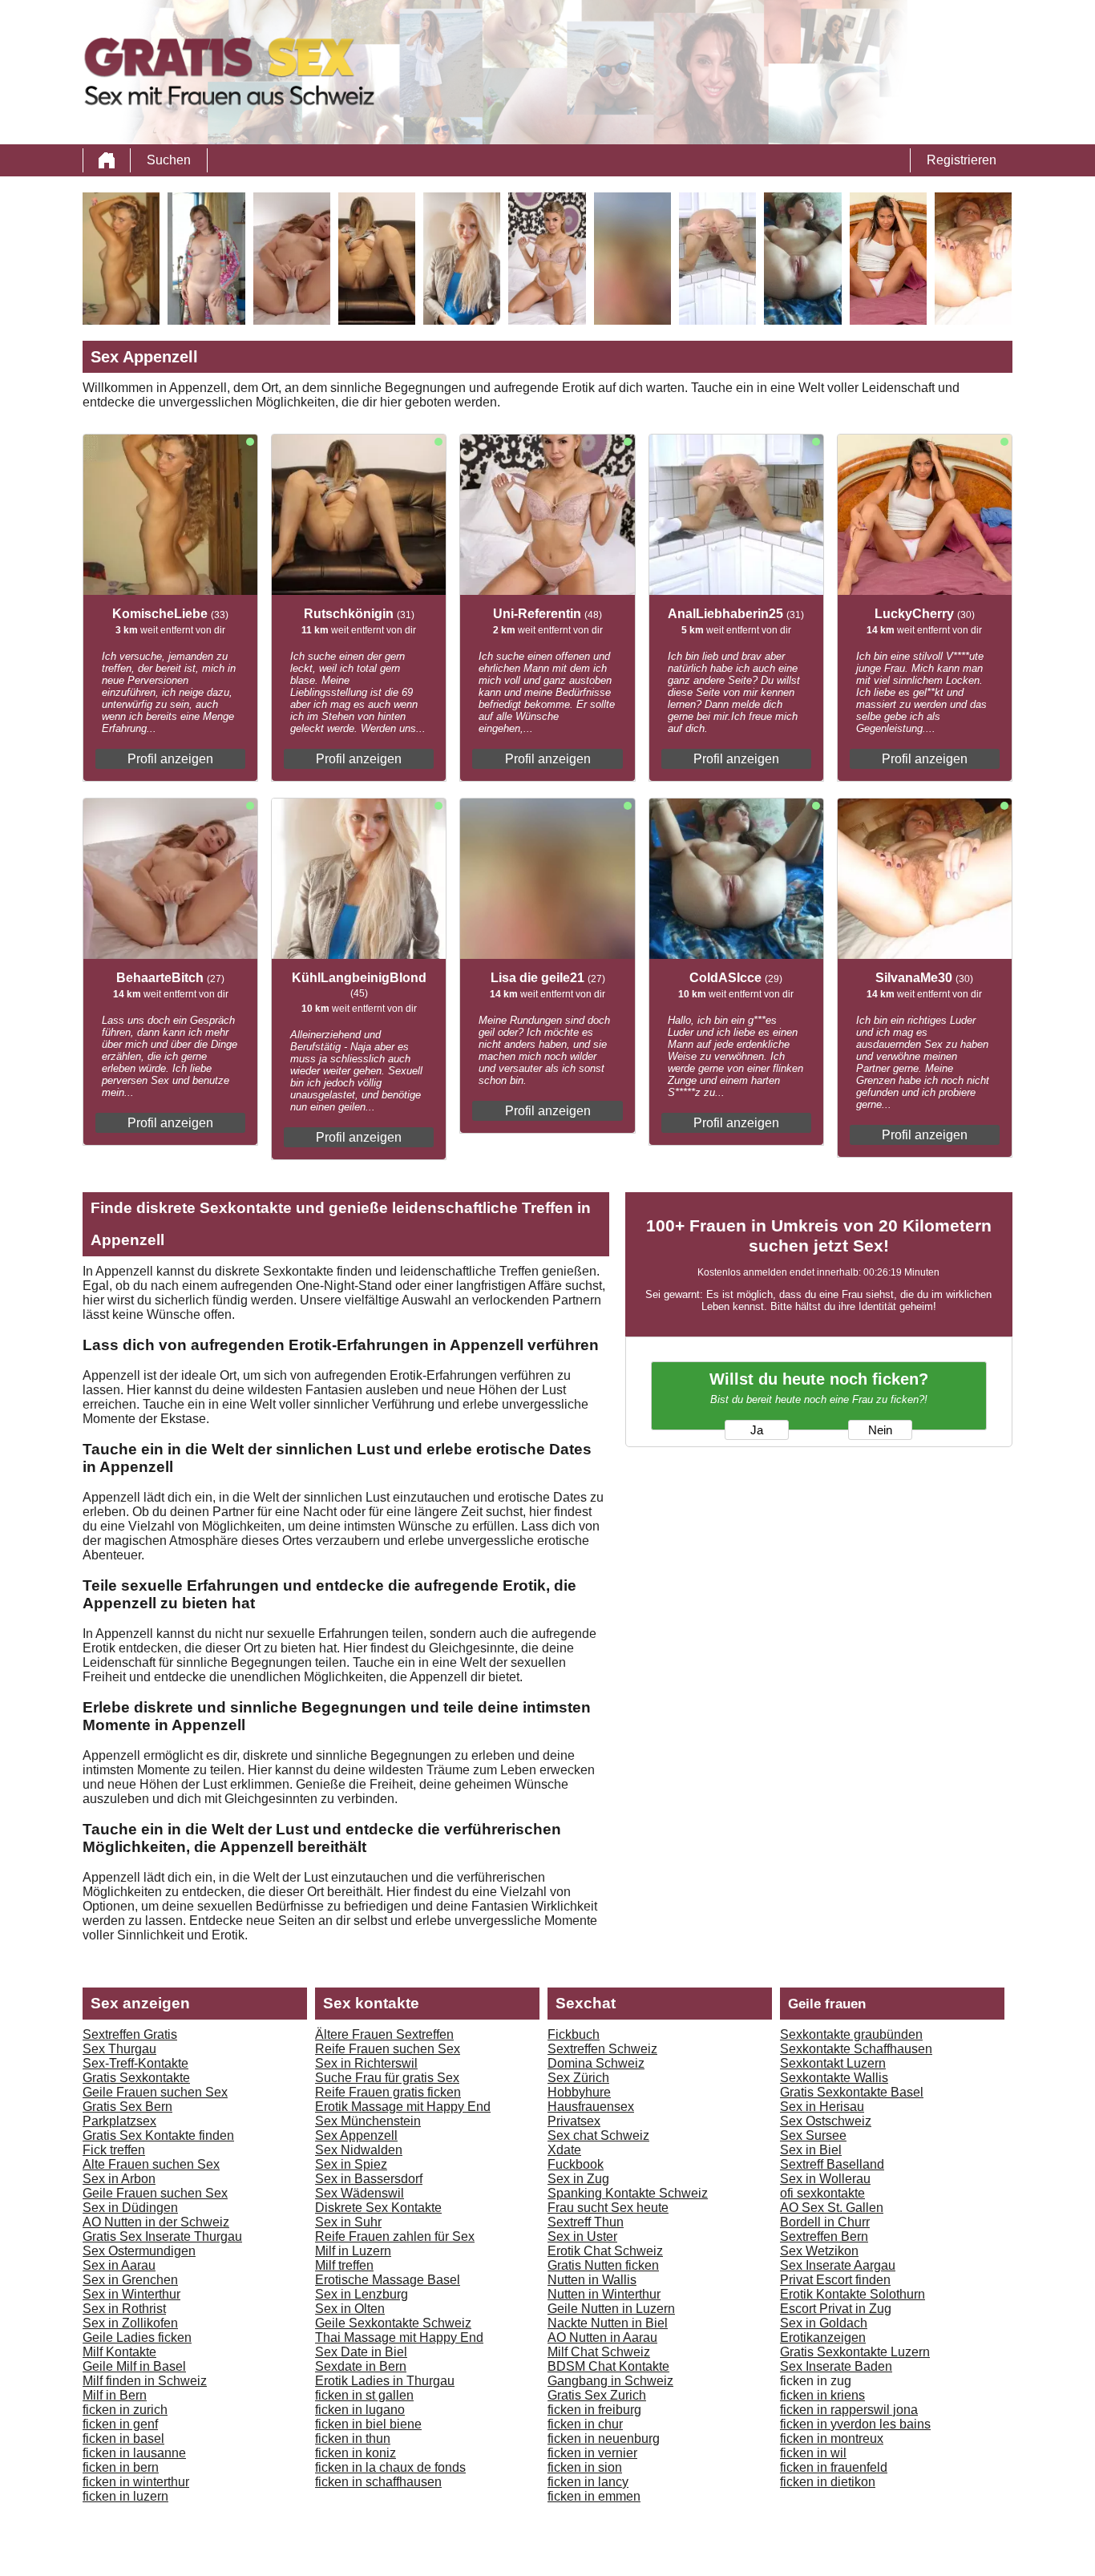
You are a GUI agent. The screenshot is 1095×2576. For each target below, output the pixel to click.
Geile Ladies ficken (137, 2337)
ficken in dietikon (828, 2482)
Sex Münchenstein (368, 2121)
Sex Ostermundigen (139, 2251)
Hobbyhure (579, 2092)
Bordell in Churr (825, 2222)
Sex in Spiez (351, 2164)
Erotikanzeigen (823, 2337)
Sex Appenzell (356, 2135)
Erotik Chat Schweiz (605, 2251)
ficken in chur (585, 2424)
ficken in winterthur (136, 2482)
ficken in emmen (594, 2496)
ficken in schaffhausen (378, 2482)
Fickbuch (574, 2034)
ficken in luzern (125, 2496)
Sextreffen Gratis (130, 2034)
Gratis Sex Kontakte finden (158, 2135)
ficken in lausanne (134, 2453)
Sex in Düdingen (130, 2208)
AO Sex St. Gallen (832, 2208)
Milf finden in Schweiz (145, 2381)
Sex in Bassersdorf (369, 2179)
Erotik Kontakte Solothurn (853, 2294)
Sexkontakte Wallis (834, 2078)
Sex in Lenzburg (362, 2294)
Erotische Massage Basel (388, 2280)
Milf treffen (344, 2265)
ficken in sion (585, 2467)
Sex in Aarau (119, 2265)
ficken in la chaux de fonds (390, 2467)
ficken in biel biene (368, 2424)
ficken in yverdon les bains (855, 2424)
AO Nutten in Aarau (602, 2337)
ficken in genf (120, 2424)
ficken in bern (121, 2467)
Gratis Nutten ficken (603, 2265)
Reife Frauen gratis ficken (388, 2092)
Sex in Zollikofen (130, 2323)
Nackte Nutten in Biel (608, 2323)
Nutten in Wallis (592, 2280)
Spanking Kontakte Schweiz (628, 2193)
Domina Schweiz (596, 2063)
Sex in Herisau (822, 2107)
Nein (880, 1430)
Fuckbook (576, 2164)
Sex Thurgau (119, 2049)
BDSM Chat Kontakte (608, 2366)
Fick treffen (114, 2150)
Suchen (169, 160)
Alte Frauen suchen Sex (151, 2164)
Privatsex (574, 2121)
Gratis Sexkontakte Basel (852, 2092)
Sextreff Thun (586, 2222)
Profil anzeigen (170, 759)
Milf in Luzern (353, 2251)
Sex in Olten (350, 2309)
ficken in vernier (592, 2453)
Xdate (564, 2150)
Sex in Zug (578, 2179)
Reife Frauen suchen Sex (388, 2049)
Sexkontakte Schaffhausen (856, 2049)
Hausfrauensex (591, 2107)
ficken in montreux (832, 2439)
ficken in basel (123, 2439)
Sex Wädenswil (360, 2193)
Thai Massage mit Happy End (399, 2337)
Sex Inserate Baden (836, 2366)
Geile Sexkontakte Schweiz (393, 2323)
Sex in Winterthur (131, 2294)
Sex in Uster (582, 2236)
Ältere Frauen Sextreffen (384, 2034)
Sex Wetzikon (819, 2251)
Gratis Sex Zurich (597, 2395)
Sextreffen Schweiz (602, 2049)
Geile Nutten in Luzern (611, 2309)
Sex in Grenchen (130, 2280)
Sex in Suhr (348, 2222)
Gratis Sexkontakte (136, 2078)
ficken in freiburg (594, 2410)
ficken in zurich (125, 2410)
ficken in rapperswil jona (849, 2410)
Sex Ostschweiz (826, 2121)
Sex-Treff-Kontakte (135, 2063)
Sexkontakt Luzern (833, 2063)
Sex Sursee (813, 2135)
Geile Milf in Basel (134, 2366)
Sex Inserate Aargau (838, 2265)
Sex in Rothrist (124, 2309)
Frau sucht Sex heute (608, 2208)
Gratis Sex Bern (127, 2107)
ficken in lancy (588, 2482)
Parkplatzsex (119, 2121)
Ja (757, 1430)
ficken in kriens (822, 2395)
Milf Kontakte (119, 2352)
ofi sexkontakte (822, 2193)
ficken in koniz (356, 2453)
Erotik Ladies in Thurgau (385, 2381)
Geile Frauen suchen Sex (155, 2092)
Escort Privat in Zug (836, 2309)
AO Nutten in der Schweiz (156, 2222)
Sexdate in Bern (361, 2366)
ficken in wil (813, 2453)
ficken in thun (353, 2439)
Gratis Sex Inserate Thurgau (162, 2236)
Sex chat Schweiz (598, 2135)
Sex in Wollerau (825, 2179)
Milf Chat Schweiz (599, 2352)
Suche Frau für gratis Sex (387, 2078)
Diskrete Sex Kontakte (378, 2208)
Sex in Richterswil (366, 2063)
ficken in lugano (360, 2410)
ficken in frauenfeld (834, 2467)
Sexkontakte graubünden (851, 2034)
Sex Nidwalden (359, 2150)
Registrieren (962, 160)
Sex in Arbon (119, 2179)
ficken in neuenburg (604, 2439)
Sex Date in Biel (361, 2352)
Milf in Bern (115, 2395)
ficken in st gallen (364, 2395)
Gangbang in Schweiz (610, 2381)
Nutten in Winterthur (604, 2294)
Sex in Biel (811, 2150)
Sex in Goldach (824, 2323)
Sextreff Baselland (832, 2164)
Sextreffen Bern (824, 2236)
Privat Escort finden (835, 2280)
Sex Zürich (578, 2078)
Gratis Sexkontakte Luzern (855, 2352)
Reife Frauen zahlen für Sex (395, 2236)
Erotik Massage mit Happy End (403, 2107)
